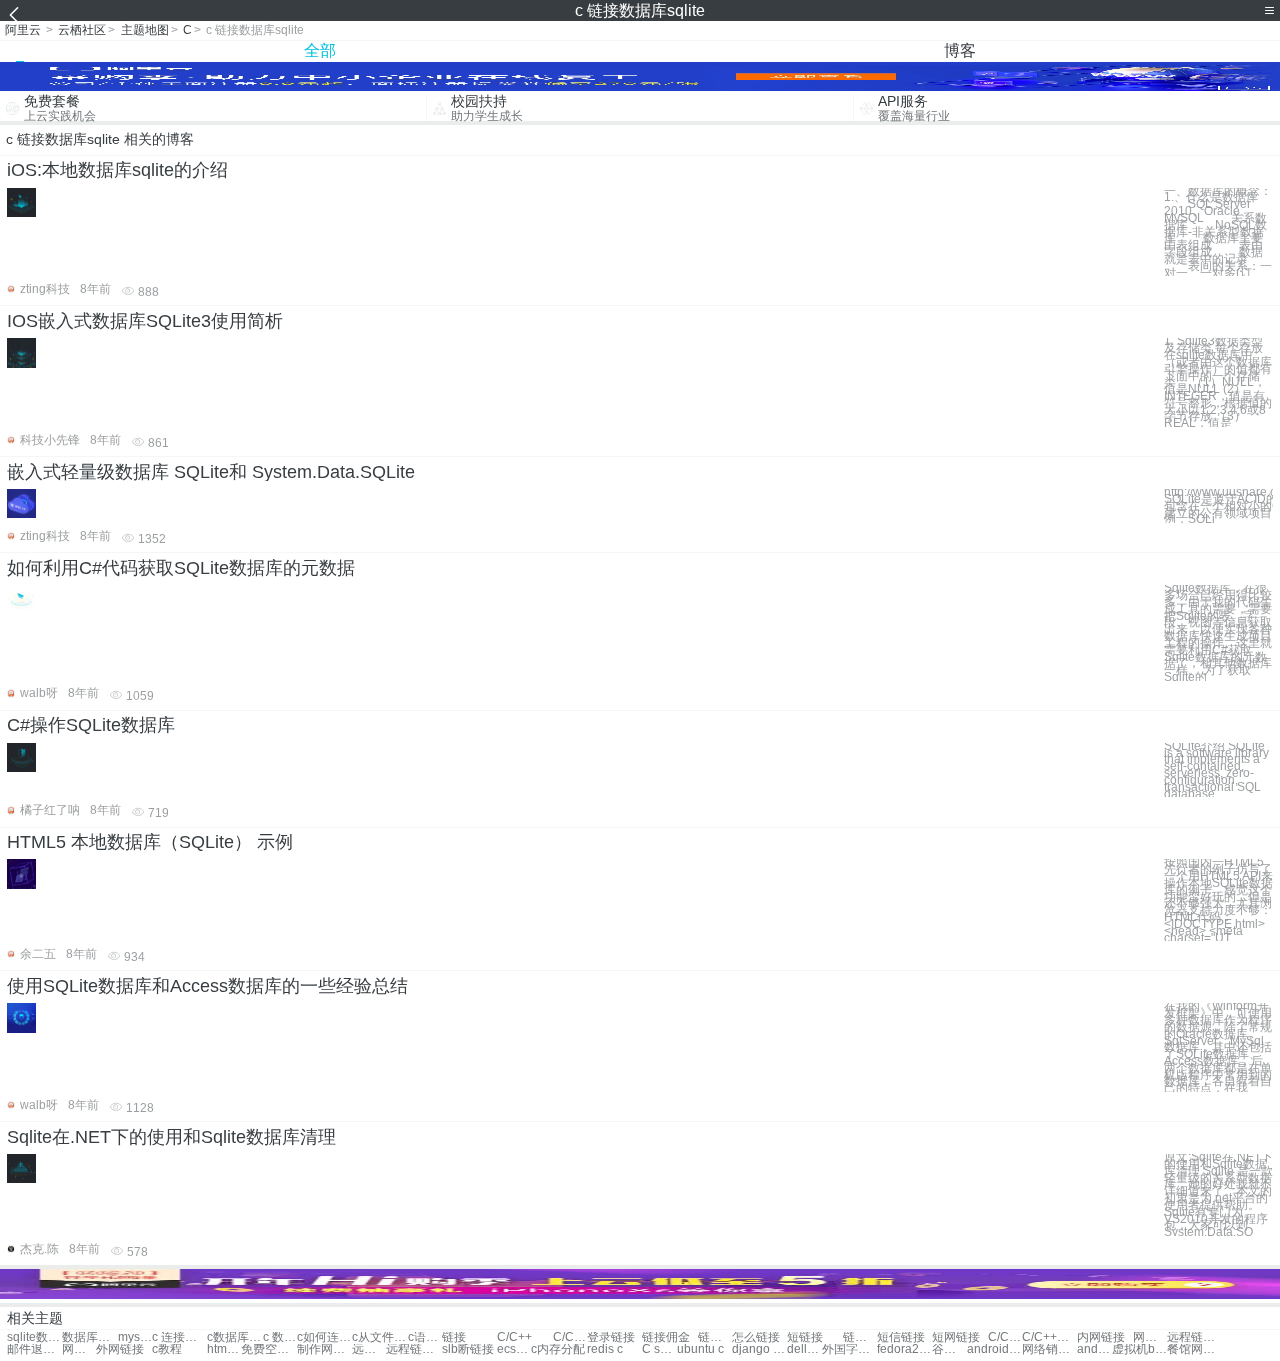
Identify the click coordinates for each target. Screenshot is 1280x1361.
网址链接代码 (1150, 1337)
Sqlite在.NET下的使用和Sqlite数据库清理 (171, 1137)
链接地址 (860, 1337)
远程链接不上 (413, 1349)
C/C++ (514, 1337)
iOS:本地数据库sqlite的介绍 (117, 170)
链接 (454, 1337)
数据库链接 (89, 1337)
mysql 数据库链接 (135, 1337)
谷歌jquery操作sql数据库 (949, 1349)
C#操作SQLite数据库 (91, 725)
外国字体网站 (849, 1349)
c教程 (167, 1349)
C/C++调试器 (1049, 1337)
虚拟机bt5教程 (1139, 1349)
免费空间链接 (268, 1349)
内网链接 (1101, 1337)
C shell (659, 1349)
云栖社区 (82, 30)
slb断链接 (468, 1349)
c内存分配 (558, 1349)
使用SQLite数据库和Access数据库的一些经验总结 (207, 986)
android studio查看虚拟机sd (1094, 1349)
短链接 (805, 1337)
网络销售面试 (1049, 1349)
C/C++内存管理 (1005, 1337)
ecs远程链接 (514, 1349)
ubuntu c (700, 1349)
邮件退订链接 (34, 1349)
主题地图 (145, 30)
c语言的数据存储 (425, 1337)
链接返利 (715, 1337)
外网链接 (120, 1349)
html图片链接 (224, 1349)
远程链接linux (369, 1349)
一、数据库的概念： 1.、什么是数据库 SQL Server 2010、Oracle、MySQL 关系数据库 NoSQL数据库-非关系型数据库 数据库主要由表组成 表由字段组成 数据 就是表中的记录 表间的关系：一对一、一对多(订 (1218, 232)
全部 (320, 50)
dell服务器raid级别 (804, 1349)
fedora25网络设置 (904, 1349)
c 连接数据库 (179, 1337)
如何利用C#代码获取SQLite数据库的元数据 (181, 568)
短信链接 (901, 1337)
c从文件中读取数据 (379, 1337)
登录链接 (611, 1337)
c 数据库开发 (280, 1337)
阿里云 (23, 30)
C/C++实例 (570, 1337)
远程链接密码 (1194, 1337)
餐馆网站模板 (1194, 1349)
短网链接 (956, 1337)
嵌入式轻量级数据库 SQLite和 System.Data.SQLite (211, 472)
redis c (605, 1349)
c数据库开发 (234, 1337)
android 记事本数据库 (994, 1349)
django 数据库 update (759, 1349)
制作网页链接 (324, 1349)
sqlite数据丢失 (34, 1337)
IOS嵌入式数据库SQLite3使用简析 (145, 321)
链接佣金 (666, 1337)
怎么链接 (756, 1337)
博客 (960, 50)
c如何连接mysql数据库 (324, 1337)
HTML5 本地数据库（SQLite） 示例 (150, 842)
